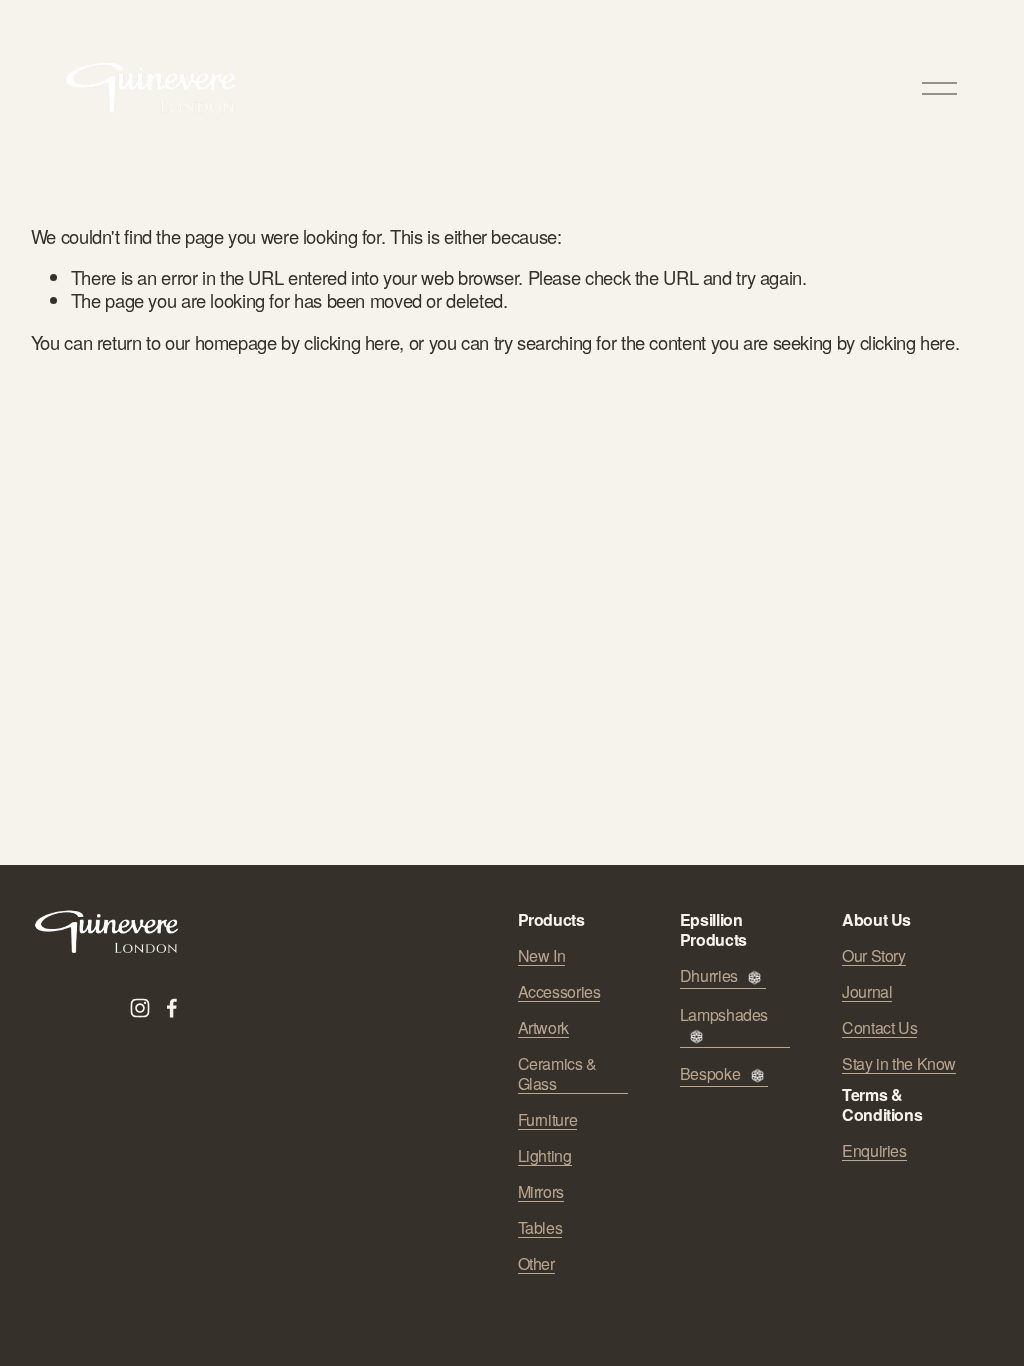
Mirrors (541, 1192)
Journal (867, 992)
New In (542, 956)
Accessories (559, 992)
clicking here (351, 342)
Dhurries (709, 976)
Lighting (545, 1156)
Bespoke (710, 1074)
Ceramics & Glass (557, 1074)
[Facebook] (172, 1008)
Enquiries (874, 1151)
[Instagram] (140, 1008)
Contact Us (879, 1028)
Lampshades (724, 1015)
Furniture (548, 1120)
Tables (540, 1228)
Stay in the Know (899, 1064)
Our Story (874, 956)
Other (536, 1264)
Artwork (543, 1028)
